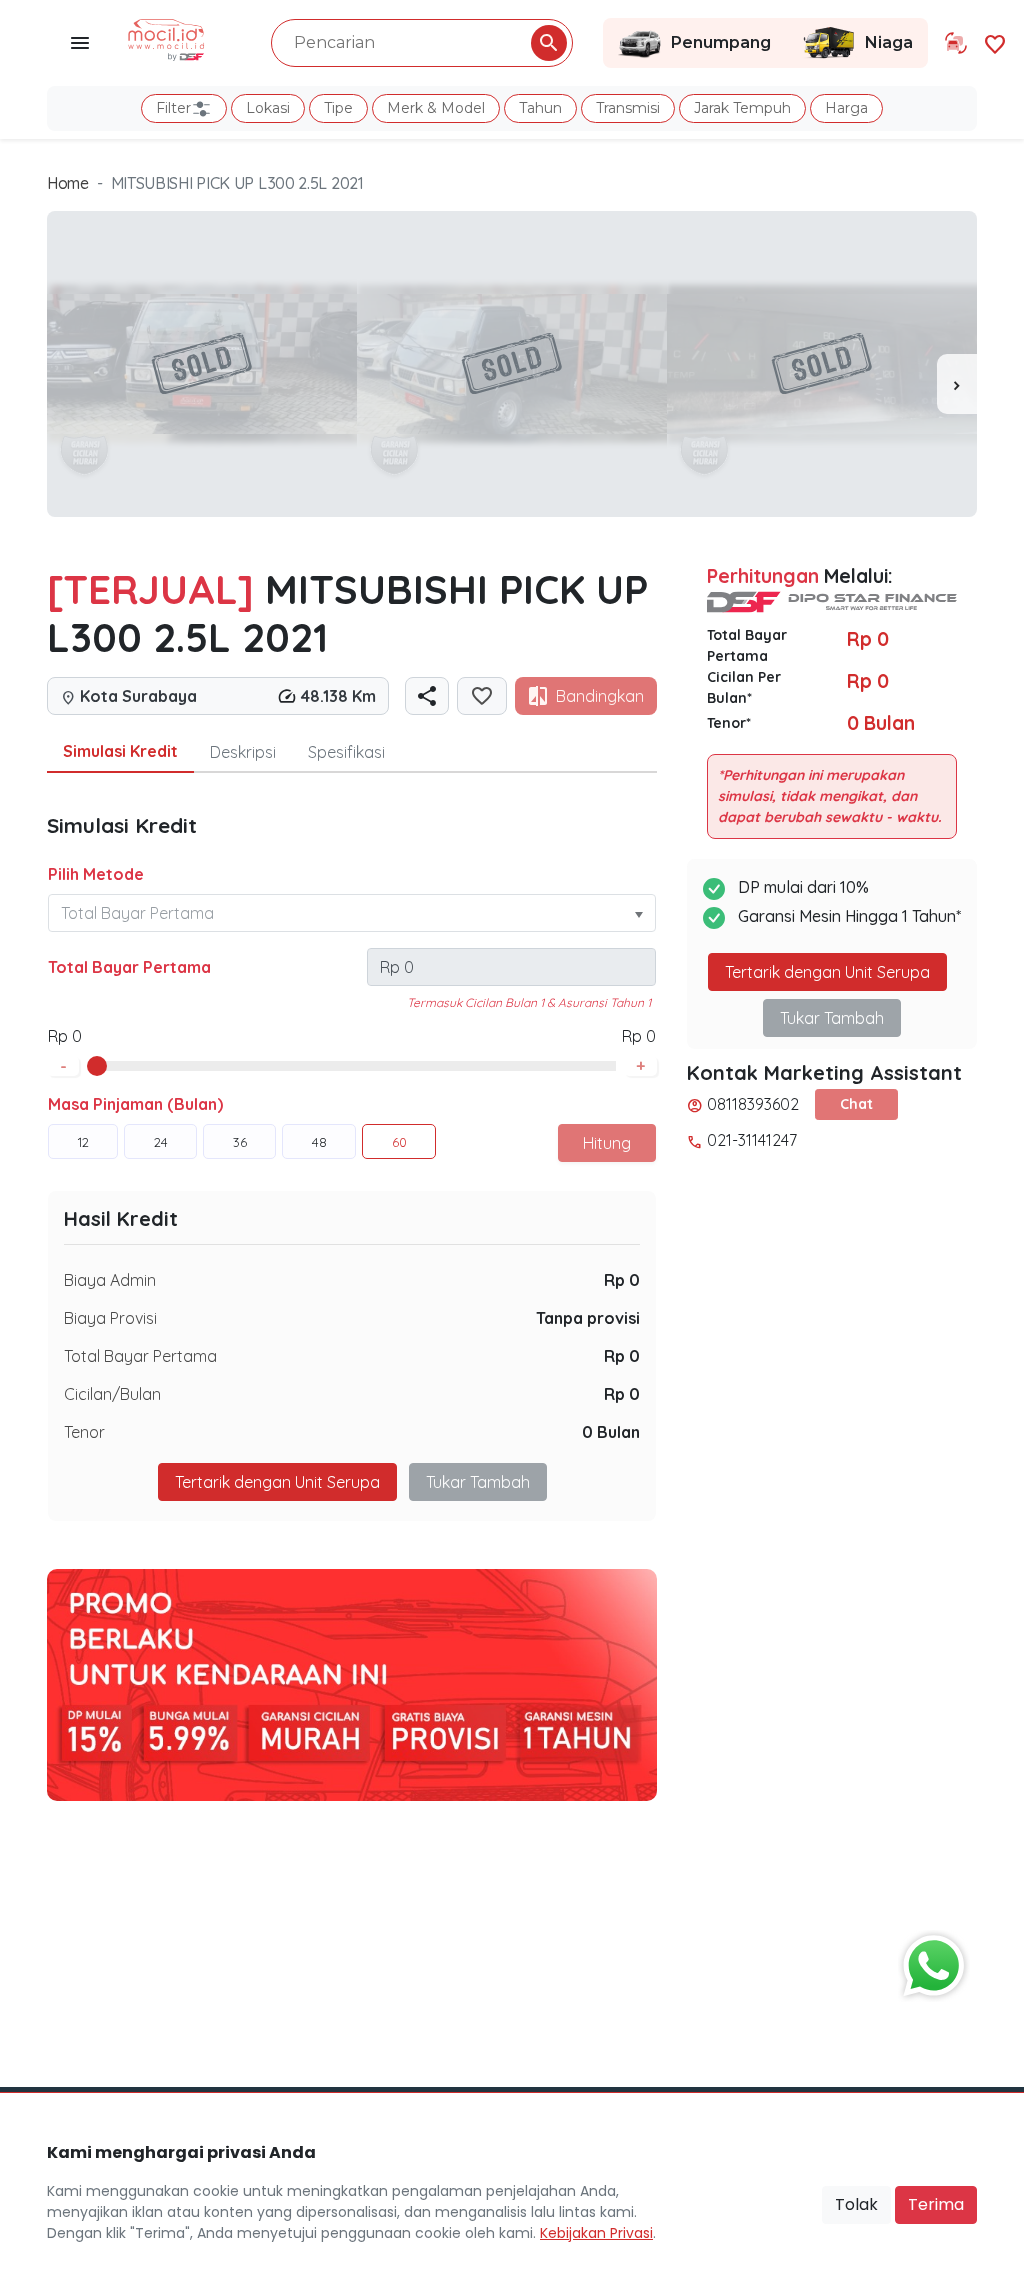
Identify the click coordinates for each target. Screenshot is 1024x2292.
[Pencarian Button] (549, 43)
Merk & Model (436, 108)
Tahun (540, 108)
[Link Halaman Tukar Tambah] (956, 43)
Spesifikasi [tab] (346, 752)
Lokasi (268, 108)
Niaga (889, 42)
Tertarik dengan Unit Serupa (827, 972)
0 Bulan (611, 1432)
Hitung (607, 1143)
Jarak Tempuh (742, 108)
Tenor (84, 1432)
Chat (856, 1104)
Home (68, 183)
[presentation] (957, 384)
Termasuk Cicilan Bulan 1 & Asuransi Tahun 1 (529, 1002)
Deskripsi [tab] (243, 752)
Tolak (856, 2204)
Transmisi (628, 108)
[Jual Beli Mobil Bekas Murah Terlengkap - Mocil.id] (166, 38)
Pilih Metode (96, 874)
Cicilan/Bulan (112, 1394)
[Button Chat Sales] (929, 1961)
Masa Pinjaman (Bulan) (135, 1104)
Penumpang (721, 42)
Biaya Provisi (110, 1318)
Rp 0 (622, 1280)
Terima (936, 2204)
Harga (846, 108)
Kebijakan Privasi (596, 2233)
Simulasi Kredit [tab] (120, 751)
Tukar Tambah (478, 1482)
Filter (173, 108)
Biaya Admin (110, 1280)
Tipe (338, 108)
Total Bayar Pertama (129, 967)
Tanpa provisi (588, 1318)
